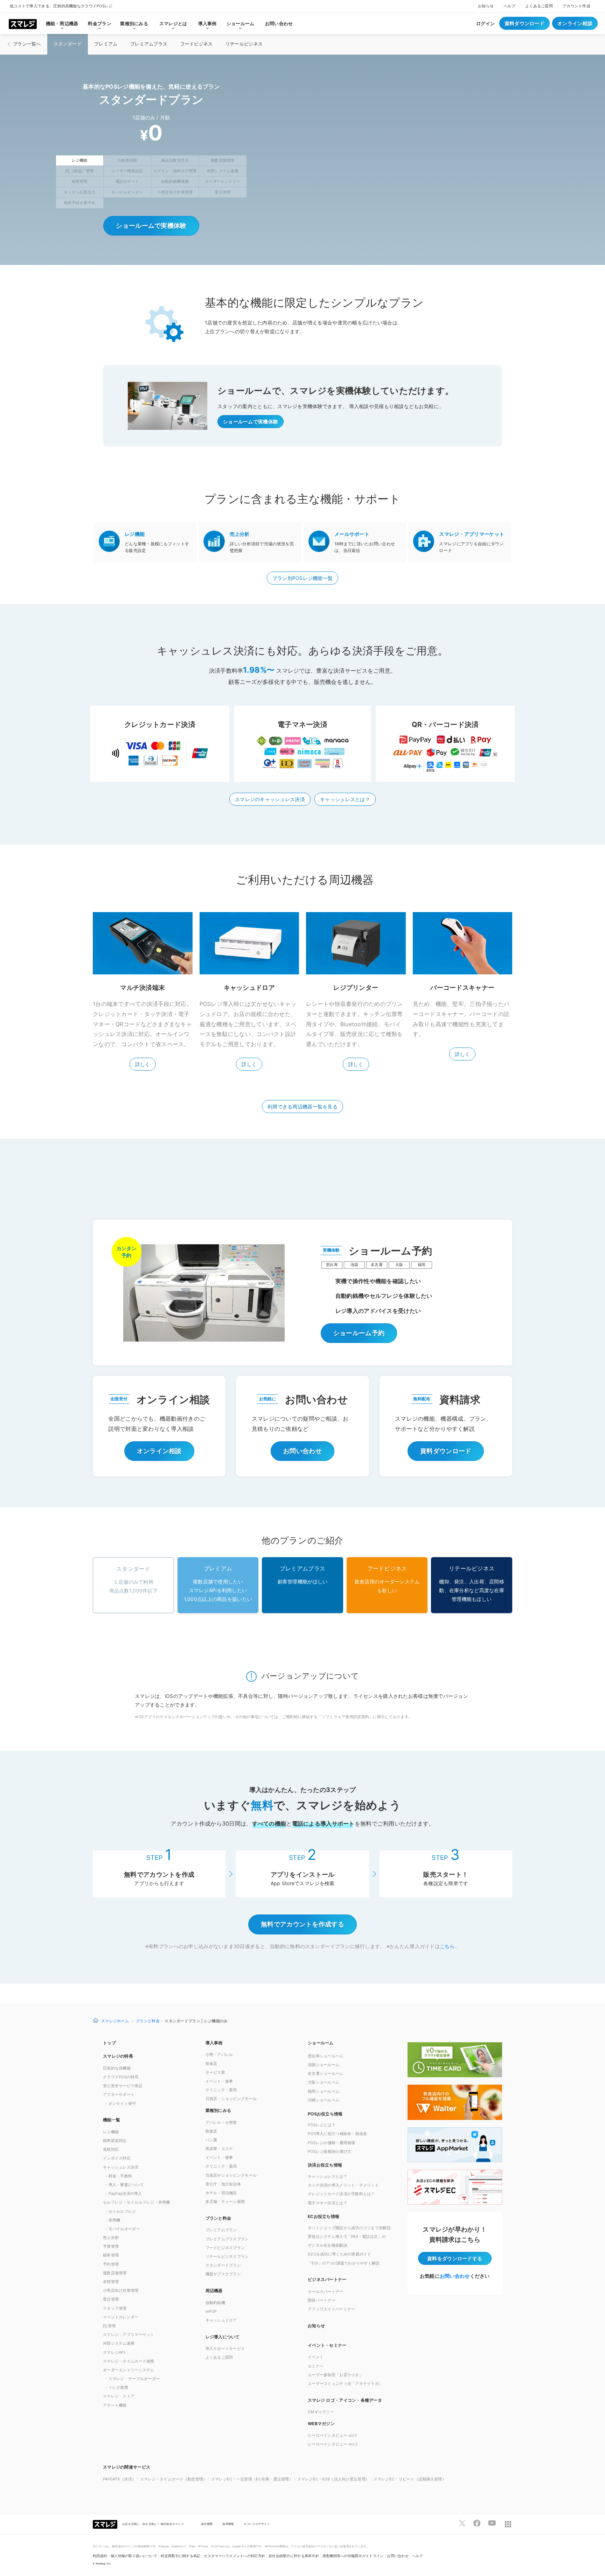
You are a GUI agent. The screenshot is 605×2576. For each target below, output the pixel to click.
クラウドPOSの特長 (121, 2077)
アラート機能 (115, 2405)
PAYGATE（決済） (119, 2479)
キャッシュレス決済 (121, 2167)
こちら (447, 1946)
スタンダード (68, 44)
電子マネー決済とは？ (328, 2203)
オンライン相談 (575, 23)
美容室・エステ (219, 2149)
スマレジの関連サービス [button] (127, 2467)
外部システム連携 (119, 2343)
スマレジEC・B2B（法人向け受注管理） (333, 2479)
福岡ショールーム (324, 2091)
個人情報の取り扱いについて (134, 2556)
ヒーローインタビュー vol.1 (332, 2435)
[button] (354, 2423)
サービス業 (215, 2072)
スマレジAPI (114, 2352)
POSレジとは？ (322, 2125)
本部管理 (111, 2282)
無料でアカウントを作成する (302, 1924)
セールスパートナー (326, 2291)
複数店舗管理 (115, 2273)
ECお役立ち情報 (324, 2216)
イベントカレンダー (121, 2317)
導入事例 (214, 2043)
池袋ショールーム (324, 2065)
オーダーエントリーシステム (129, 2370)
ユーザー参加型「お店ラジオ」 (335, 2375)
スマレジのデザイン (257, 2524)
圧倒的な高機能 (117, 2068)
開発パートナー (322, 2300)
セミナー (316, 2366)
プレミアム (106, 44)
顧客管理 (111, 2255)
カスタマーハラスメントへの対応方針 (234, 2556)
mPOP (211, 2311)
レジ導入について (223, 2337)
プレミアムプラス (149, 44)
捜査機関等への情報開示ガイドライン (353, 2556)
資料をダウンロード (455, 2258)
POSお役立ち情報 (325, 2114)
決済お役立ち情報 (325, 2165)
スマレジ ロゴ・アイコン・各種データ (345, 2400)
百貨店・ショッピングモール (231, 2099)
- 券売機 (113, 2220)
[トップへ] (23, 23)
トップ (109, 2043)
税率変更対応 (115, 2141)
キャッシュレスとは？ (345, 799)
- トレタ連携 (117, 2387)
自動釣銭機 (215, 2303)
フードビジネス (197, 44)
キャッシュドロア (221, 2320)
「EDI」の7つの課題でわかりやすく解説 (344, 2263)
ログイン (485, 23)
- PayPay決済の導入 (124, 2193)
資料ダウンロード (524, 23)
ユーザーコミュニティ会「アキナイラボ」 (345, 2383)
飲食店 (211, 2064)
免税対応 (111, 2149)
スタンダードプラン (223, 2265)
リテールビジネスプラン (227, 2256)
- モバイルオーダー (123, 2229)
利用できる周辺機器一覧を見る (302, 1107)
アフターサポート (119, 2094)
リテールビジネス (244, 44)
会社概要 (207, 2524)
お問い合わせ (279, 23)
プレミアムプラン (221, 2230)
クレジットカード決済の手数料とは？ (341, 2194)
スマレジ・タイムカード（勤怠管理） (174, 2479)
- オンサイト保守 (121, 2103)
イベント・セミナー (327, 2345)
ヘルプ (509, 6)
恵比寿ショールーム (326, 2056)
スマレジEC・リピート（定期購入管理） (410, 2479)
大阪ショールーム (324, 2082)
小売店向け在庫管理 (121, 2290)
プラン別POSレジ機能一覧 (303, 578)
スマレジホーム (115, 2021)
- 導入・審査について (125, 2185)
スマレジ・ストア (119, 2396)
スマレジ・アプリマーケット (129, 2334)
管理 (109, 2326)
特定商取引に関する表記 (180, 2556)
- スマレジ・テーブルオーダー (133, 2379)
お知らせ (486, 6)
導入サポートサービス (225, 2348)
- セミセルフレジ (121, 2211)
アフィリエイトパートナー (331, 2309)
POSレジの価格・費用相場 (332, 2143)
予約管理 (111, 2264)
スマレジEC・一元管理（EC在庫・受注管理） (252, 2479)
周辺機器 (214, 2291)
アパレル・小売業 (221, 2122)
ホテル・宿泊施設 (221, 2193)
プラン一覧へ (27, 44)
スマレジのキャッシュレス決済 (270, 799)
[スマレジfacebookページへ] (477, 2523)
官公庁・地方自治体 (223, 2184)
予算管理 (111, 2246)
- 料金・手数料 (119, 2176)
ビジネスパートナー (327, 2279)
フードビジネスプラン (225, 2248)
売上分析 (111, 2238)
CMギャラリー (321, 2412)
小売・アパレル (219, 2054)
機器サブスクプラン (223, 2274)
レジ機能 (111, 2132)
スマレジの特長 (118, 2056)
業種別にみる (218, 2110)
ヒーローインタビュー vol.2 (333, 2444)
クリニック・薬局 (221, 2090)
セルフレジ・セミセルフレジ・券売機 (137, 2202)
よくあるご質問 (539, 6)
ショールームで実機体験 (151, 226)
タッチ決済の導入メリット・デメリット (343, 2185)
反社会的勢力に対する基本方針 (294, 2556)
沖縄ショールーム (324, 2100)
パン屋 (211, 2140)
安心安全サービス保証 (123, 2086)
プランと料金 (148, 2021)
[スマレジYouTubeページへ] (492, 2523)
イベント (316, 2357)
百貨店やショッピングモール (231, 2175)
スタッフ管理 (115, 2308)
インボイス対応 (117, 2158)
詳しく (143, 1064)
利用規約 (100, 2556)
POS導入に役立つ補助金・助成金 (337, 2134)
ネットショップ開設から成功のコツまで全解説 (349, 2228)
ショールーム (321, 2043)
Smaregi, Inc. (104, 2564)
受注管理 (111, 2299)
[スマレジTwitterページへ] (462, 2523)
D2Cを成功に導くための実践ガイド (340, 2254)
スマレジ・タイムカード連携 (129, 2361)
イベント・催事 (219, 2081)
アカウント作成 (576, 6)
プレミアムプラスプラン (227, 2239)
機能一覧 (112, 2120)
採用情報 (228, 2524)
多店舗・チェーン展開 (225, 2201)
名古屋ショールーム (326, 2073)
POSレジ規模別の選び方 (329, 2151)
